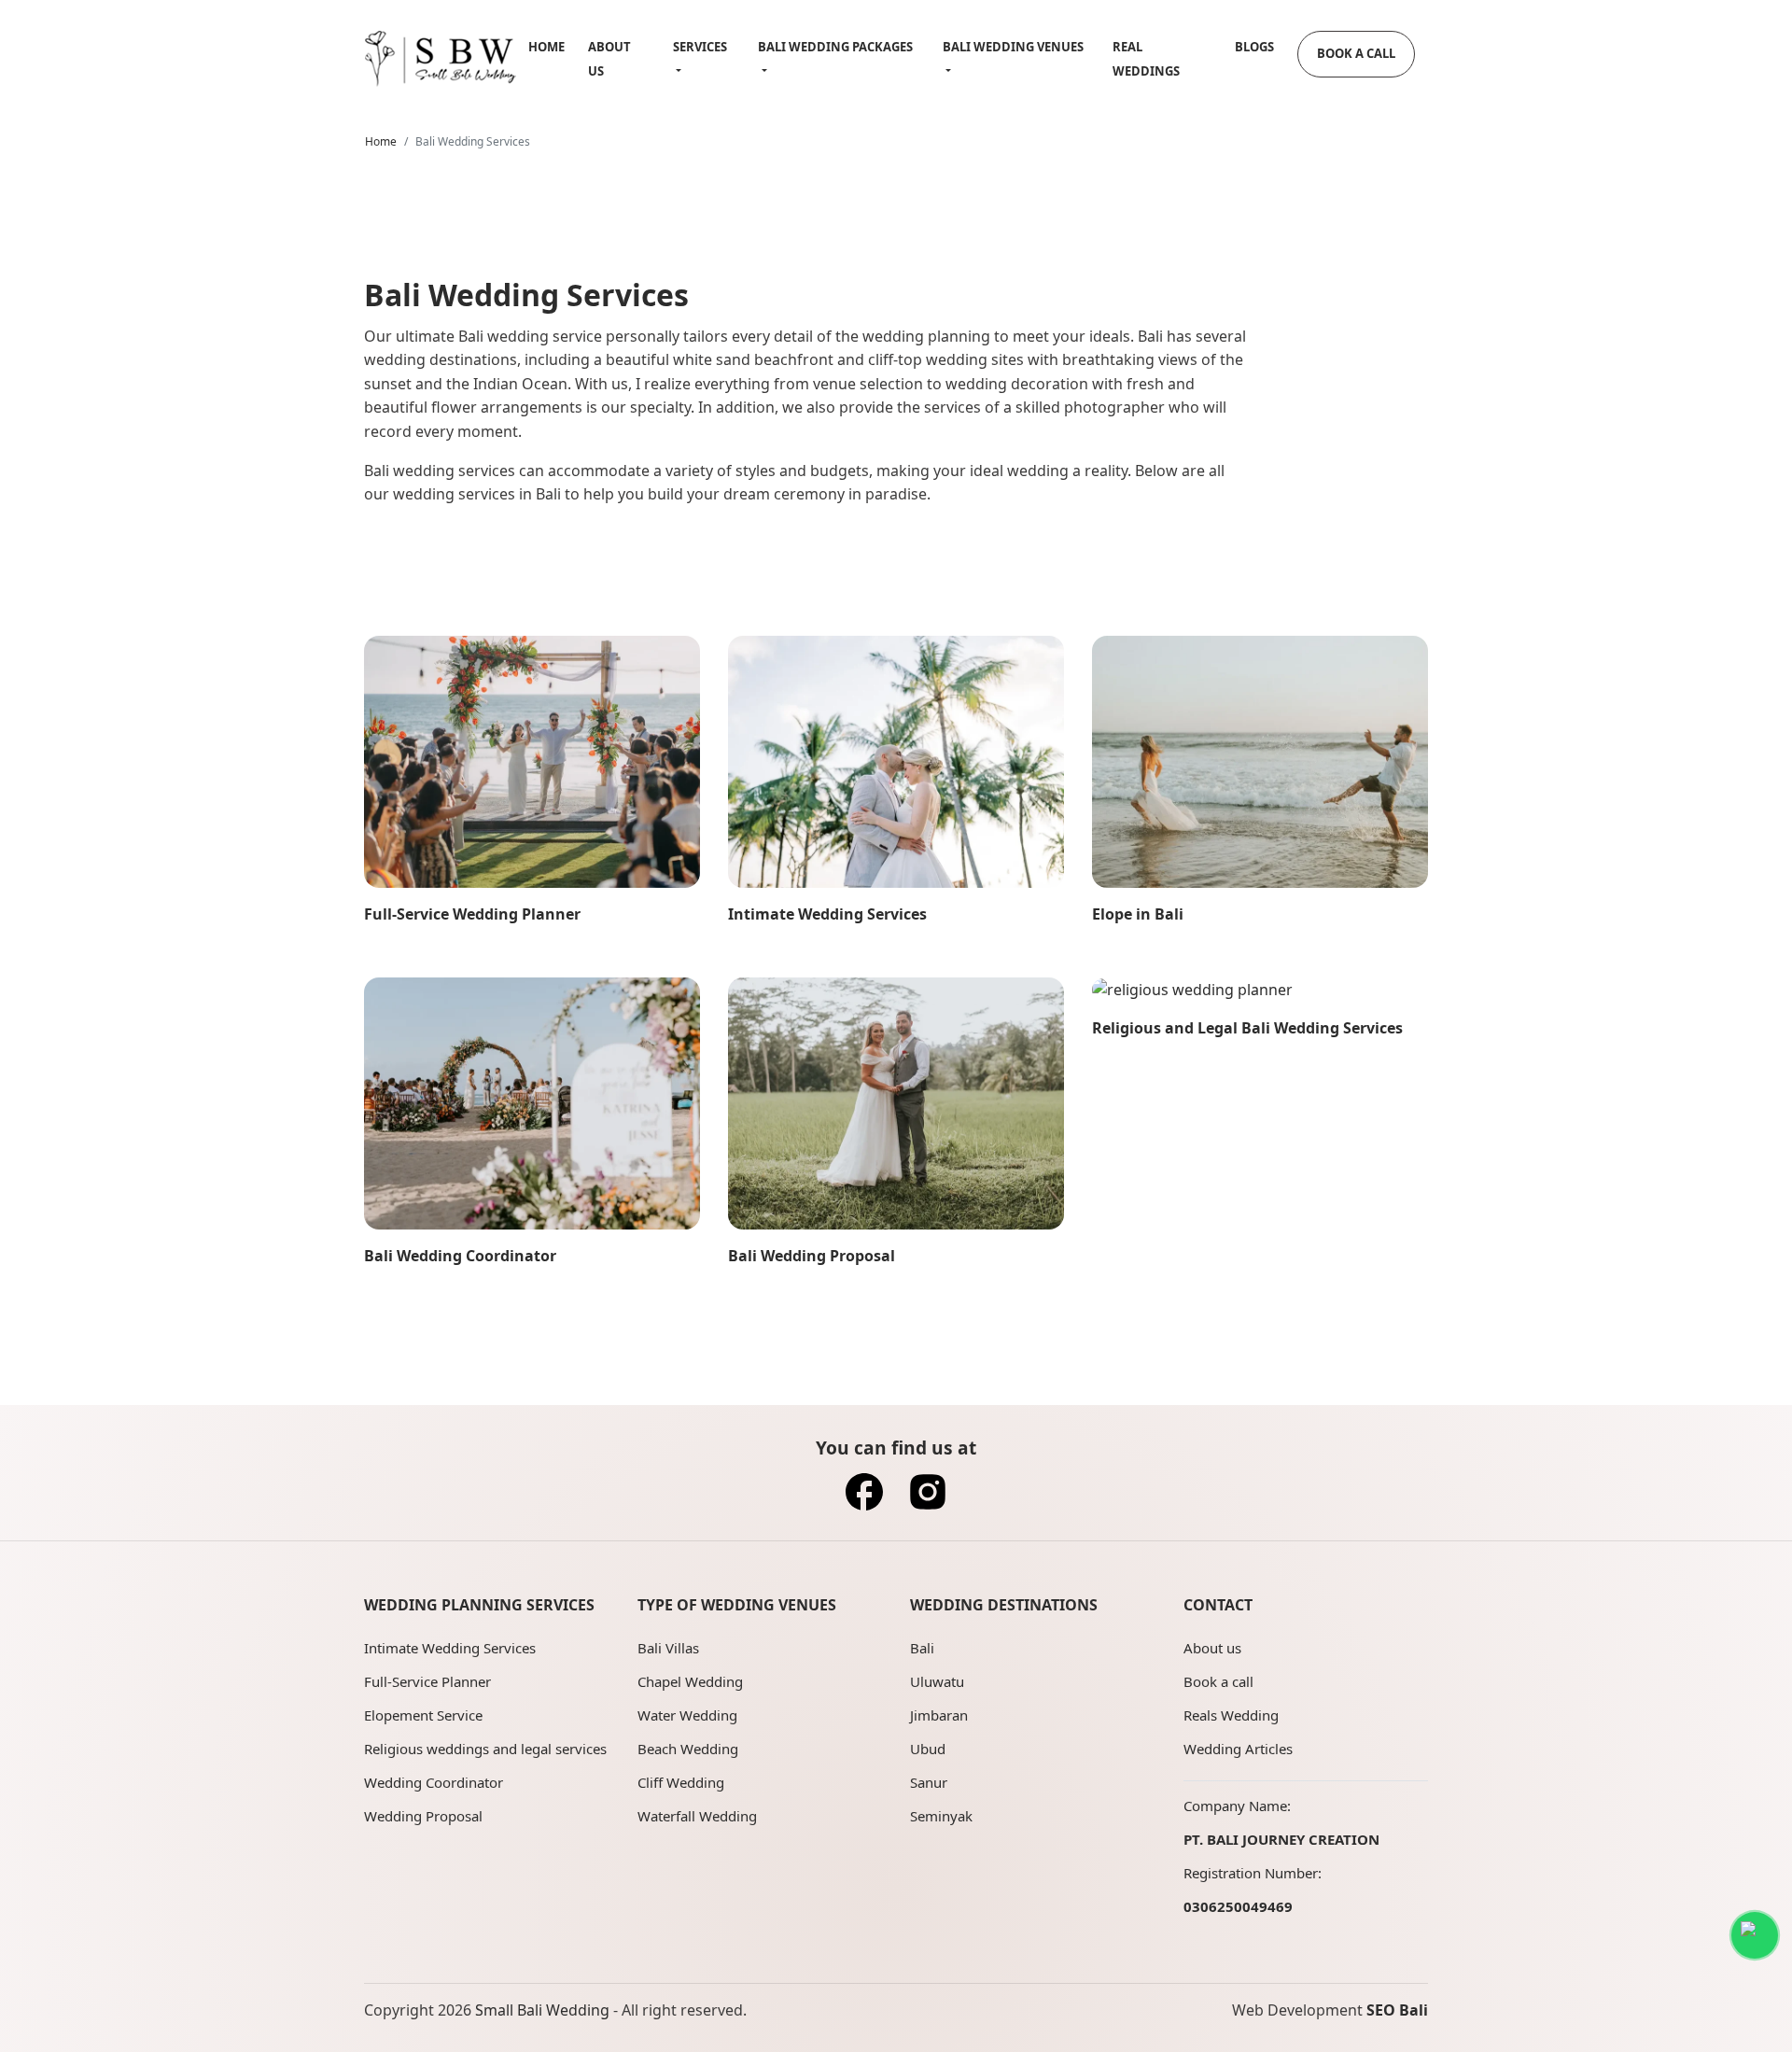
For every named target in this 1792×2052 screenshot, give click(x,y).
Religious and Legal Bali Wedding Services (1247, 1028)
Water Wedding (687, 1715)
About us (1212, 1648)
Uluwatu (937, 1681)
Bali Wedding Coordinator (460, 1256)
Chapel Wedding (690, 1681)
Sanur (929, 1782)
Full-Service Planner (427, 1681)
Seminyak (941, 1816)
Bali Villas (668, 1648)
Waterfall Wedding (697, 1816)
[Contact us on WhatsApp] (1755, 1935)
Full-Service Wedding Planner (472, 914)
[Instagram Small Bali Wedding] (928, 1497)
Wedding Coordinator (434, 1782)
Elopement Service (423, 1715)
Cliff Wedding (681, 1782)
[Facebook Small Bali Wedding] (864, 1497)
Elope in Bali (1138, 914)
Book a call (1218, 1681)
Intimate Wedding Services (827, 914)
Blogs (1254, 47)
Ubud (928, 1749)
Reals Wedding (1231, 1715)
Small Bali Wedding (542, 2010)
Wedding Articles (1238, 1749)
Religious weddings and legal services (485, 1749)
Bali (922, 1648)
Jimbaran (939, 1715)
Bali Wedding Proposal (812, 1256)
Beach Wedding (688, 1749)
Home (546, 47)
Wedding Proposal (423, 1816)
